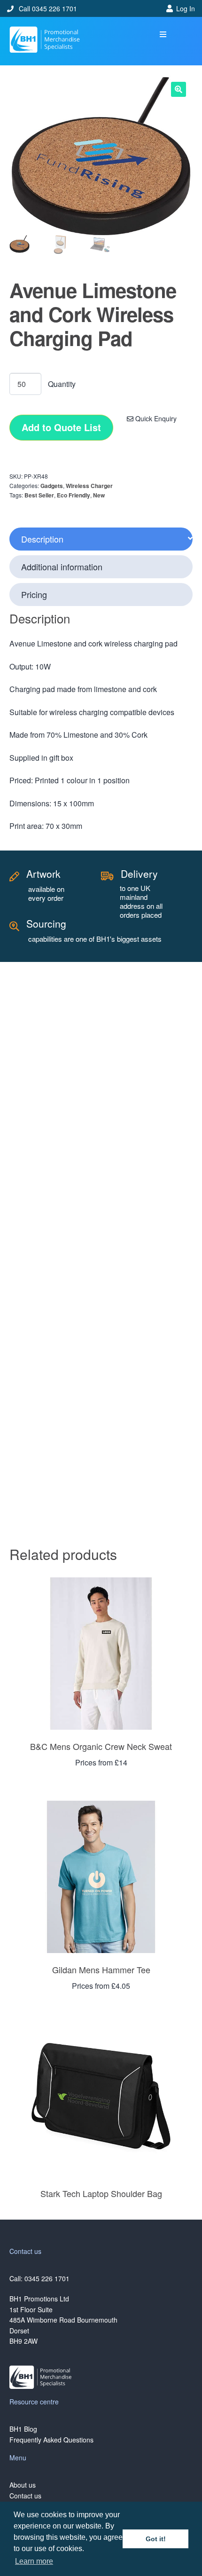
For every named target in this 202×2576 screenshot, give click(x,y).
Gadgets (52, 486)
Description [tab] (42, 539)
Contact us (25, 2496)
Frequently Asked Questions (51, 2440)
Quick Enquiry (155, 418)
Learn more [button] (34, 2561)
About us (23, 2485)
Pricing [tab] (34, 594)
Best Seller (39, 495)
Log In (186, 8)
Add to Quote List (61, 427)
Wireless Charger (89, 486)
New (99, 495)
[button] (163, 35)
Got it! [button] (156, 2539)
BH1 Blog (23, 2429)
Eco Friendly (74, 495)
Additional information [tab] (62, 567)
